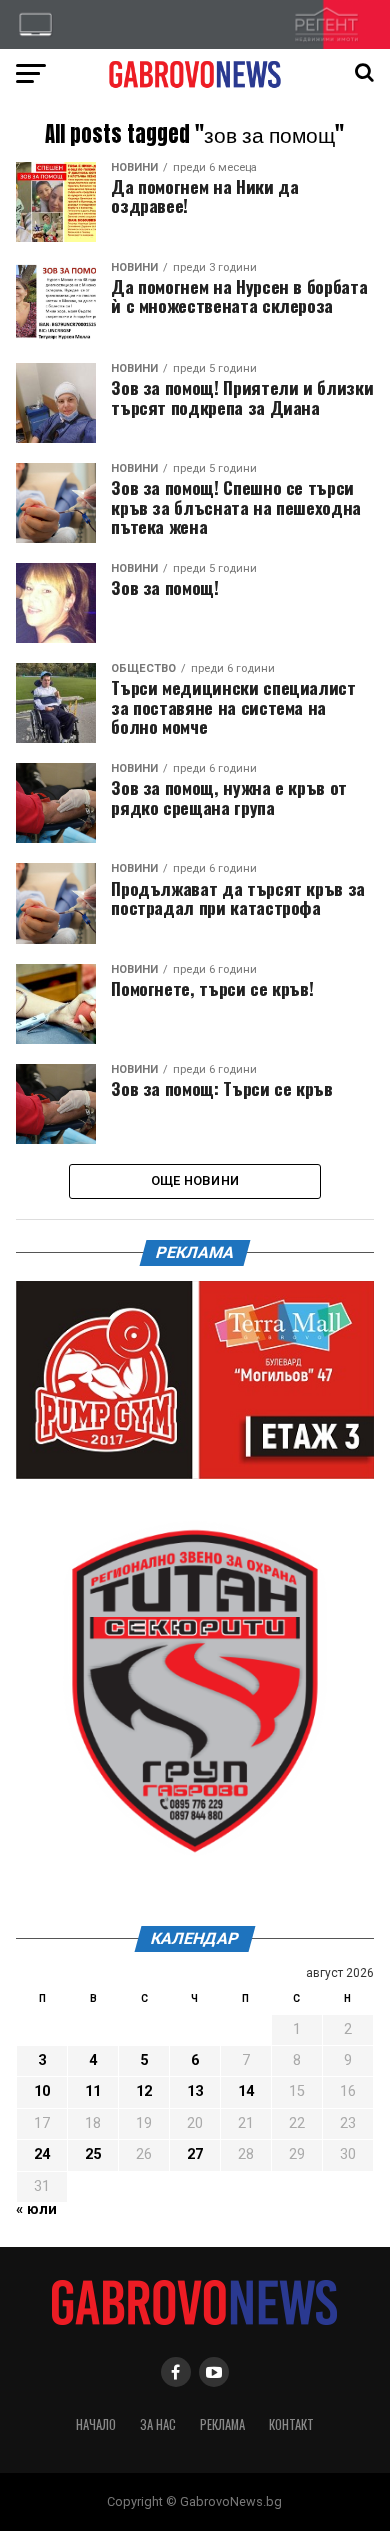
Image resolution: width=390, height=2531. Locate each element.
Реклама (222, 2424)
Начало (96, 2424)
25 (93, 2154)
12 (144, 2091)
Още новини (195, 1180)
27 (195, 2154)
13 (195, 2091)
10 (42, 2091)
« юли (36, 2209)
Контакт (291, 2424)
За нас (158, 2424)
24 (42, 2154)
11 (93, 2091)
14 (246, 2091)
